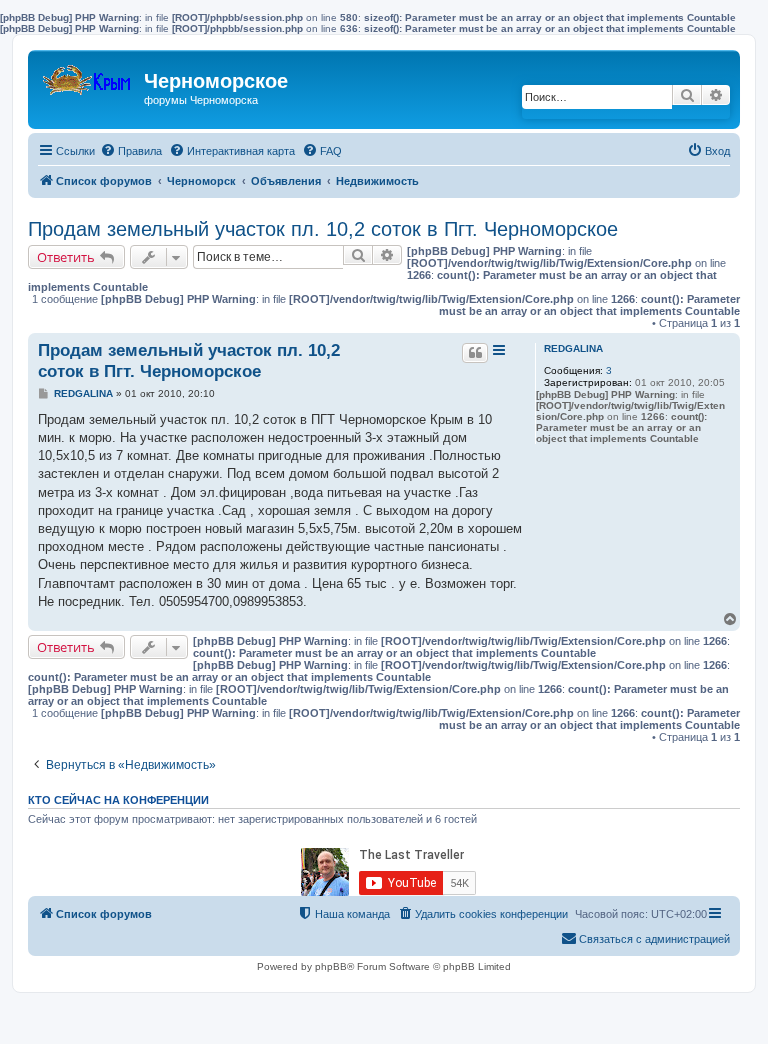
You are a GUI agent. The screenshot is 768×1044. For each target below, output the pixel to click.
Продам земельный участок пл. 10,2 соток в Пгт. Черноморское (323, 229)
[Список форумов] (88, 75)
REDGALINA (573, 348)
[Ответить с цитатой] (475, 353)
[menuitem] (131, 151)
